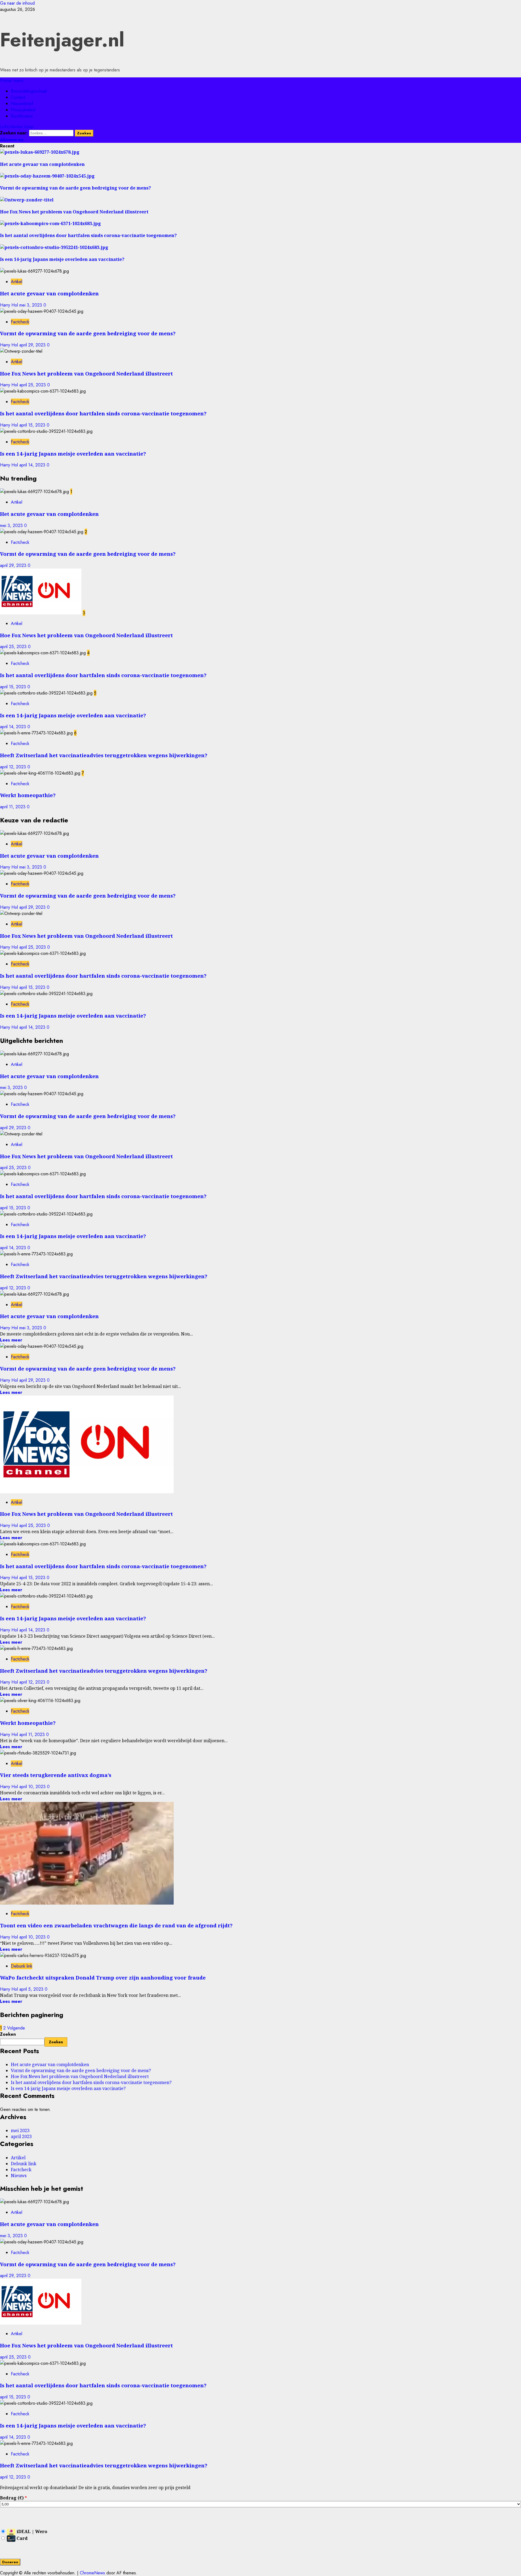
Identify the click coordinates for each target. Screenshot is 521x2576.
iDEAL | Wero (31, 2531)
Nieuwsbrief (22, 104)
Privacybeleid (23, 110)
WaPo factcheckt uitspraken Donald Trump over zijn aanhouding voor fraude (103, 1977)
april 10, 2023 (33, 1787)
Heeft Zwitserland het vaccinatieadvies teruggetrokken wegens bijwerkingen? (104, 755)
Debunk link (22, 1966)
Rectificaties (22, 116)
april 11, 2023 (13, 807)
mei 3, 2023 (31, 305)
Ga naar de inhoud (17, 3)
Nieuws (19, 2176)
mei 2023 (20, 2130)
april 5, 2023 (32, 1989)
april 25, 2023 (33, 385)
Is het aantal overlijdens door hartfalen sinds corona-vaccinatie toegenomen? (103, 413)
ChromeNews (92, 2573)
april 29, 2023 (33, 345)
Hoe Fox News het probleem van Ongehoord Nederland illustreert (86, 373)
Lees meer (11, 1340)
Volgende (16, 2028)
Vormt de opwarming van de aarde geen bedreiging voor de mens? (88, 333)
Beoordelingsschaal (29, 91)
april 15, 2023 (33, 425)
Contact (18, 97)
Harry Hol (10, 305)
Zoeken (8, 2034)
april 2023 (21, 2136)
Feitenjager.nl (62, 40)
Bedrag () (13, 2498)
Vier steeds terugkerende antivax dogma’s (56, 1775)
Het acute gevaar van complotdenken (49, 293)
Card (22, 2538)
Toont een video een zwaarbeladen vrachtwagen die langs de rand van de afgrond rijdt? (116, 1925)
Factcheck (20, 322)
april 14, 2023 (33, 465)
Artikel (17, 282)
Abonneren (12, 140)
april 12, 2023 (14, 767)
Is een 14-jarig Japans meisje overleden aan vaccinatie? (73, 454)
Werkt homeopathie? (28, 795)
